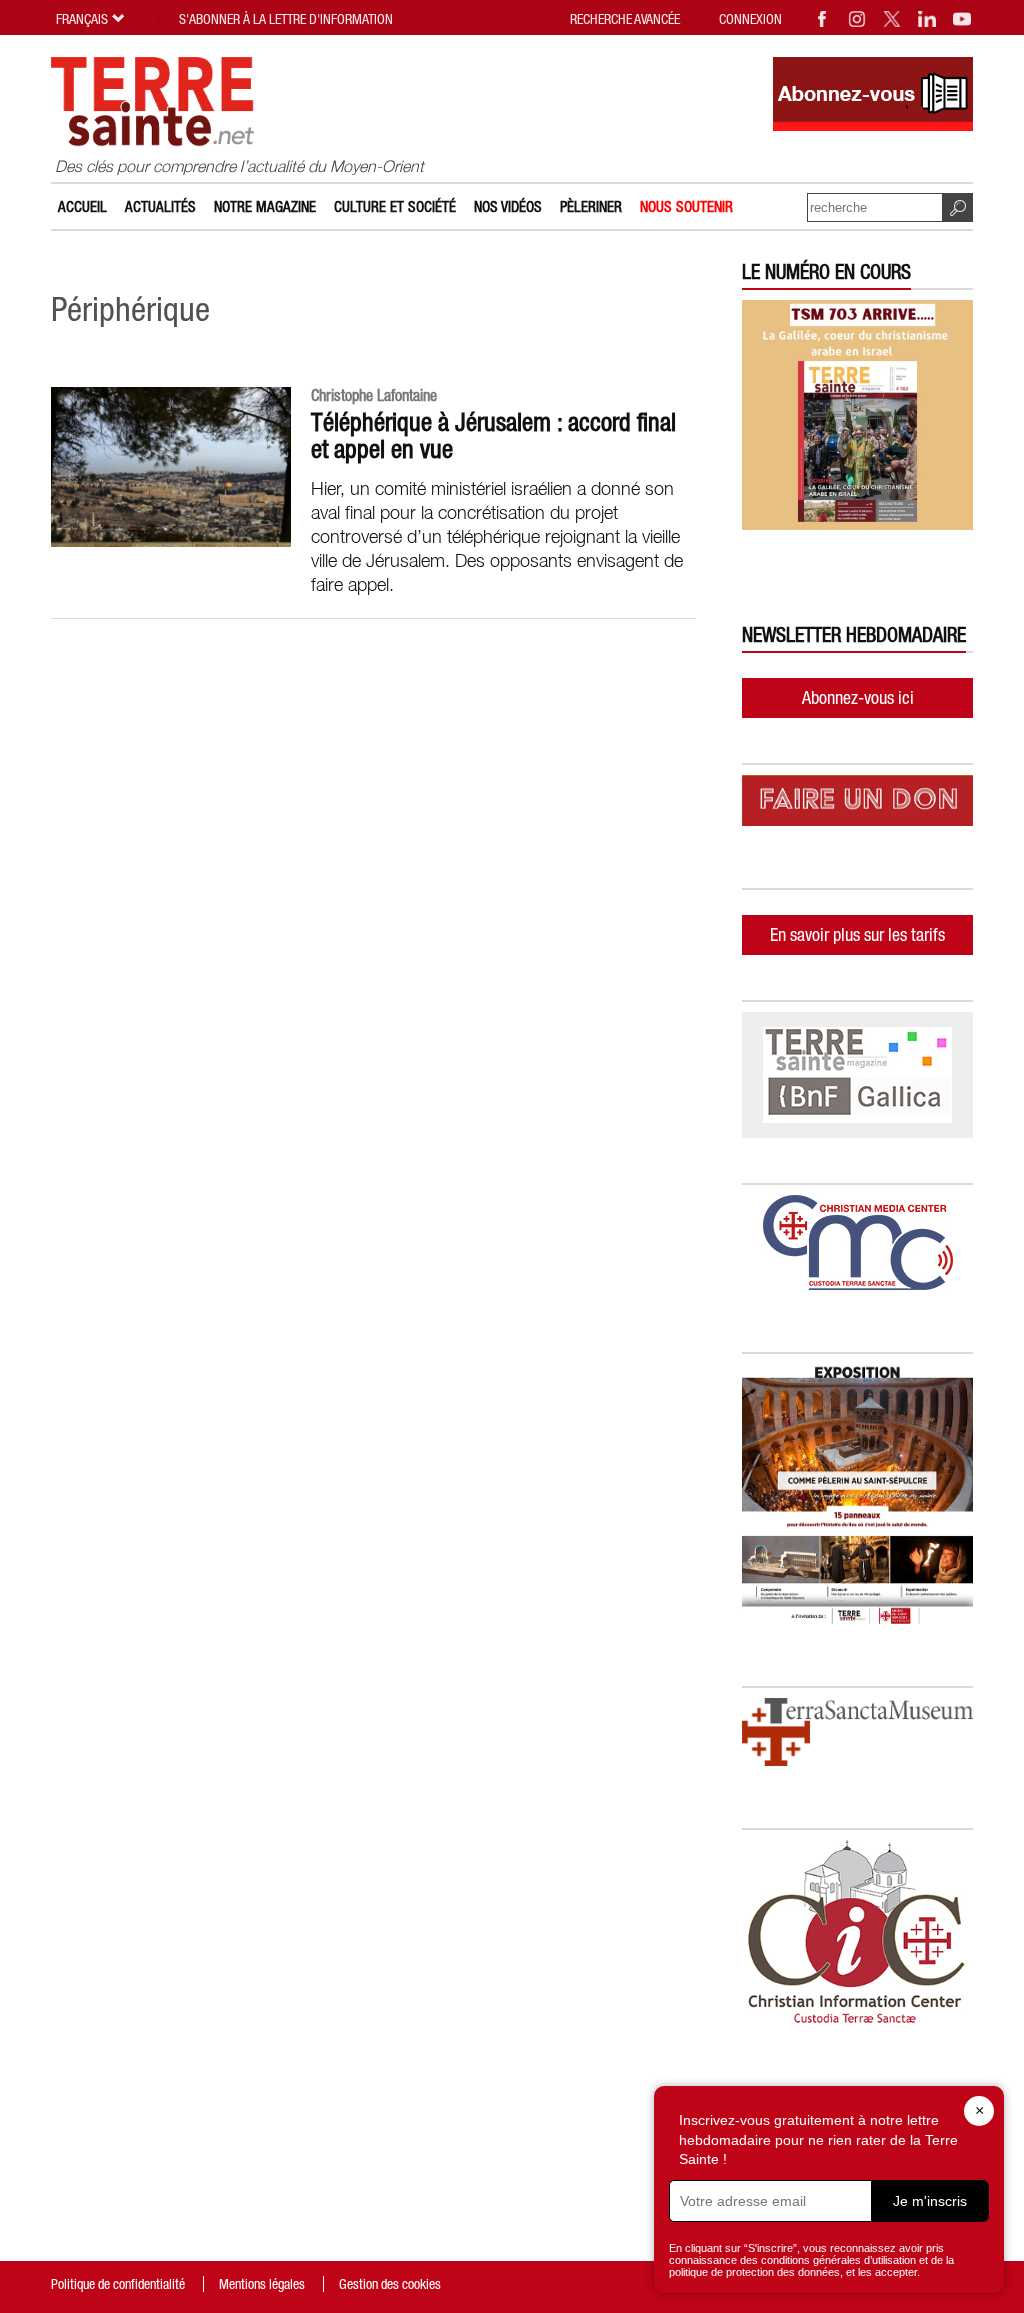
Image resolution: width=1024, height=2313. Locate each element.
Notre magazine (265, 206)
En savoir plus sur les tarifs (857, 934)
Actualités (160, 206)
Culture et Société (395, 206)
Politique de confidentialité (118, 2284)
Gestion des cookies (390, 2284)
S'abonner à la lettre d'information (286, 19)
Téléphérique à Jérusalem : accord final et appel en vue (493, 435)
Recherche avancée (625, 19)
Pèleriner (591, 206)
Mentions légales (262, 2284)
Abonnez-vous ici (858, 697)
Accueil (82, 206)
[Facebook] (823, 19)
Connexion (750, 19)
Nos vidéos (508, 206)
